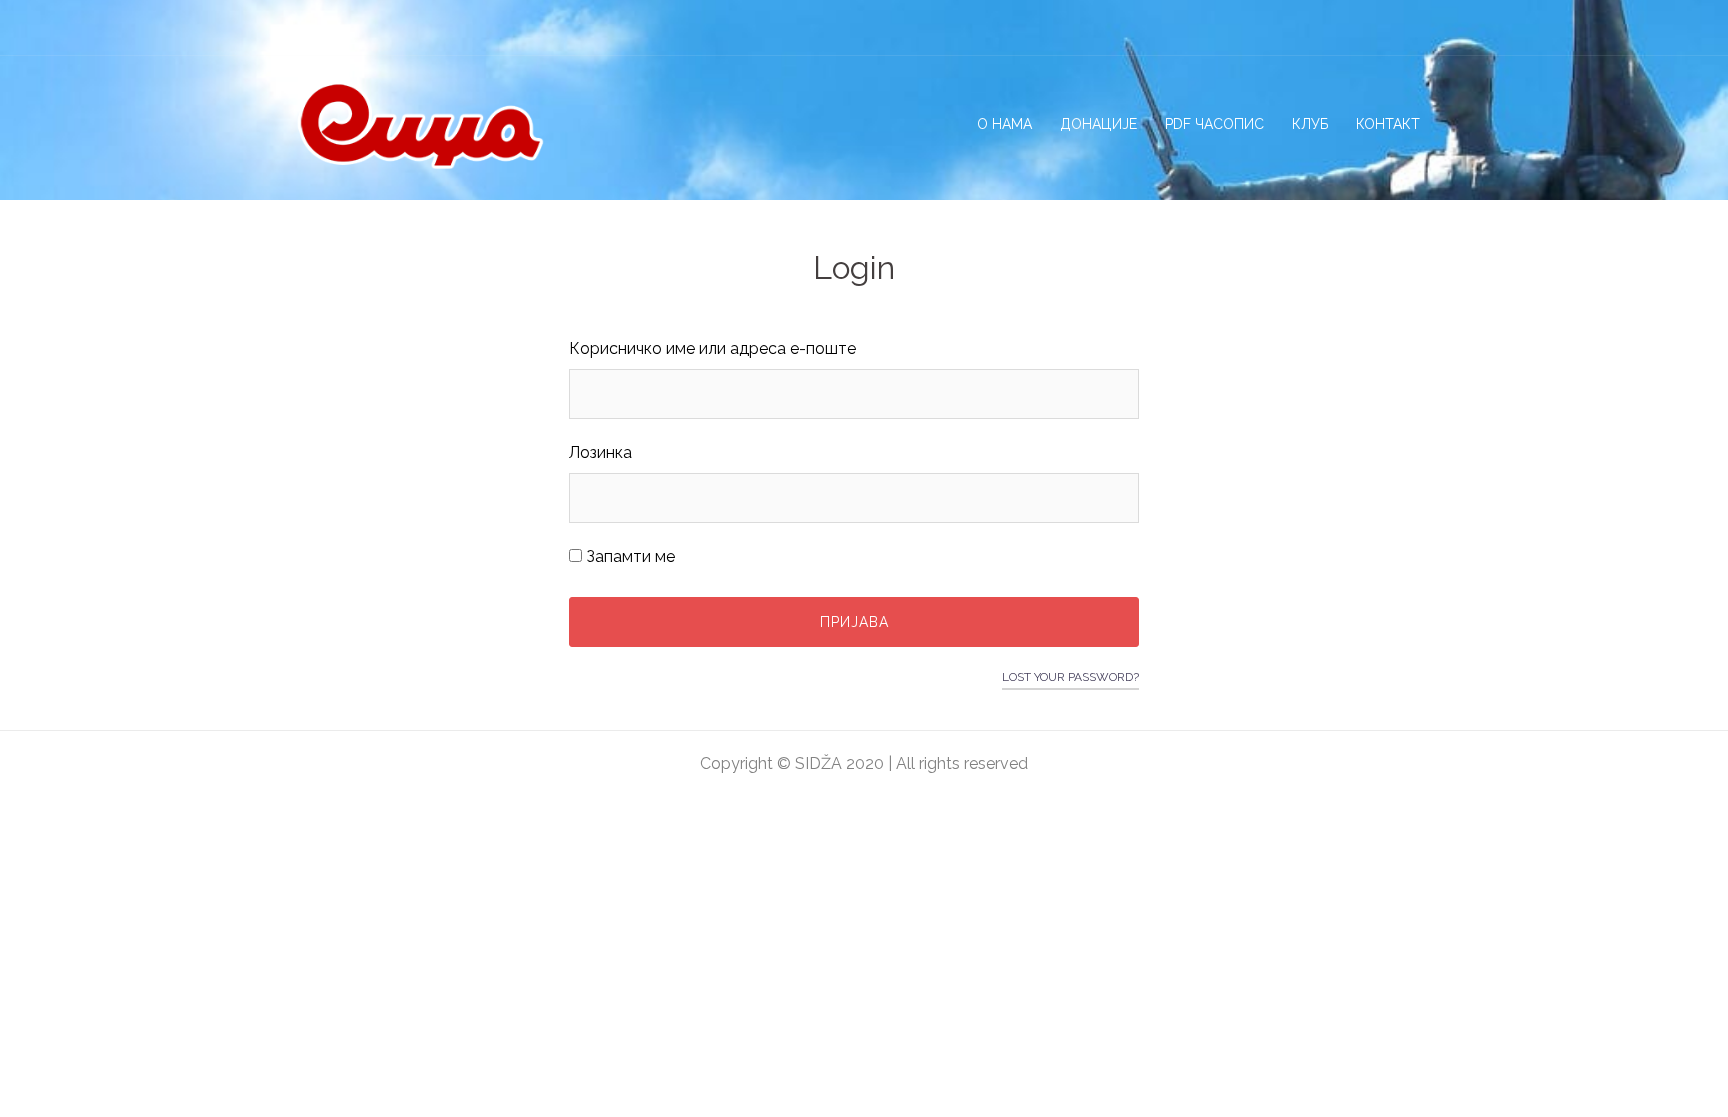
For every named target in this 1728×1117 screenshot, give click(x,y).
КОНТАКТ (1388, 124)
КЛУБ (1310, 124)
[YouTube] (1418, 27)
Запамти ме (628, 556)
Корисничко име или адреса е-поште (712, 348)
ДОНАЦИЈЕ (1098, 124)
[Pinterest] (1383, 27)
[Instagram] (1348, 27)
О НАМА (1004, 124)
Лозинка (600, 452)
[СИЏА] (420, 123)
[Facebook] (1313, 27)
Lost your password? (1070, 677)
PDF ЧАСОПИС (1214, 124)
